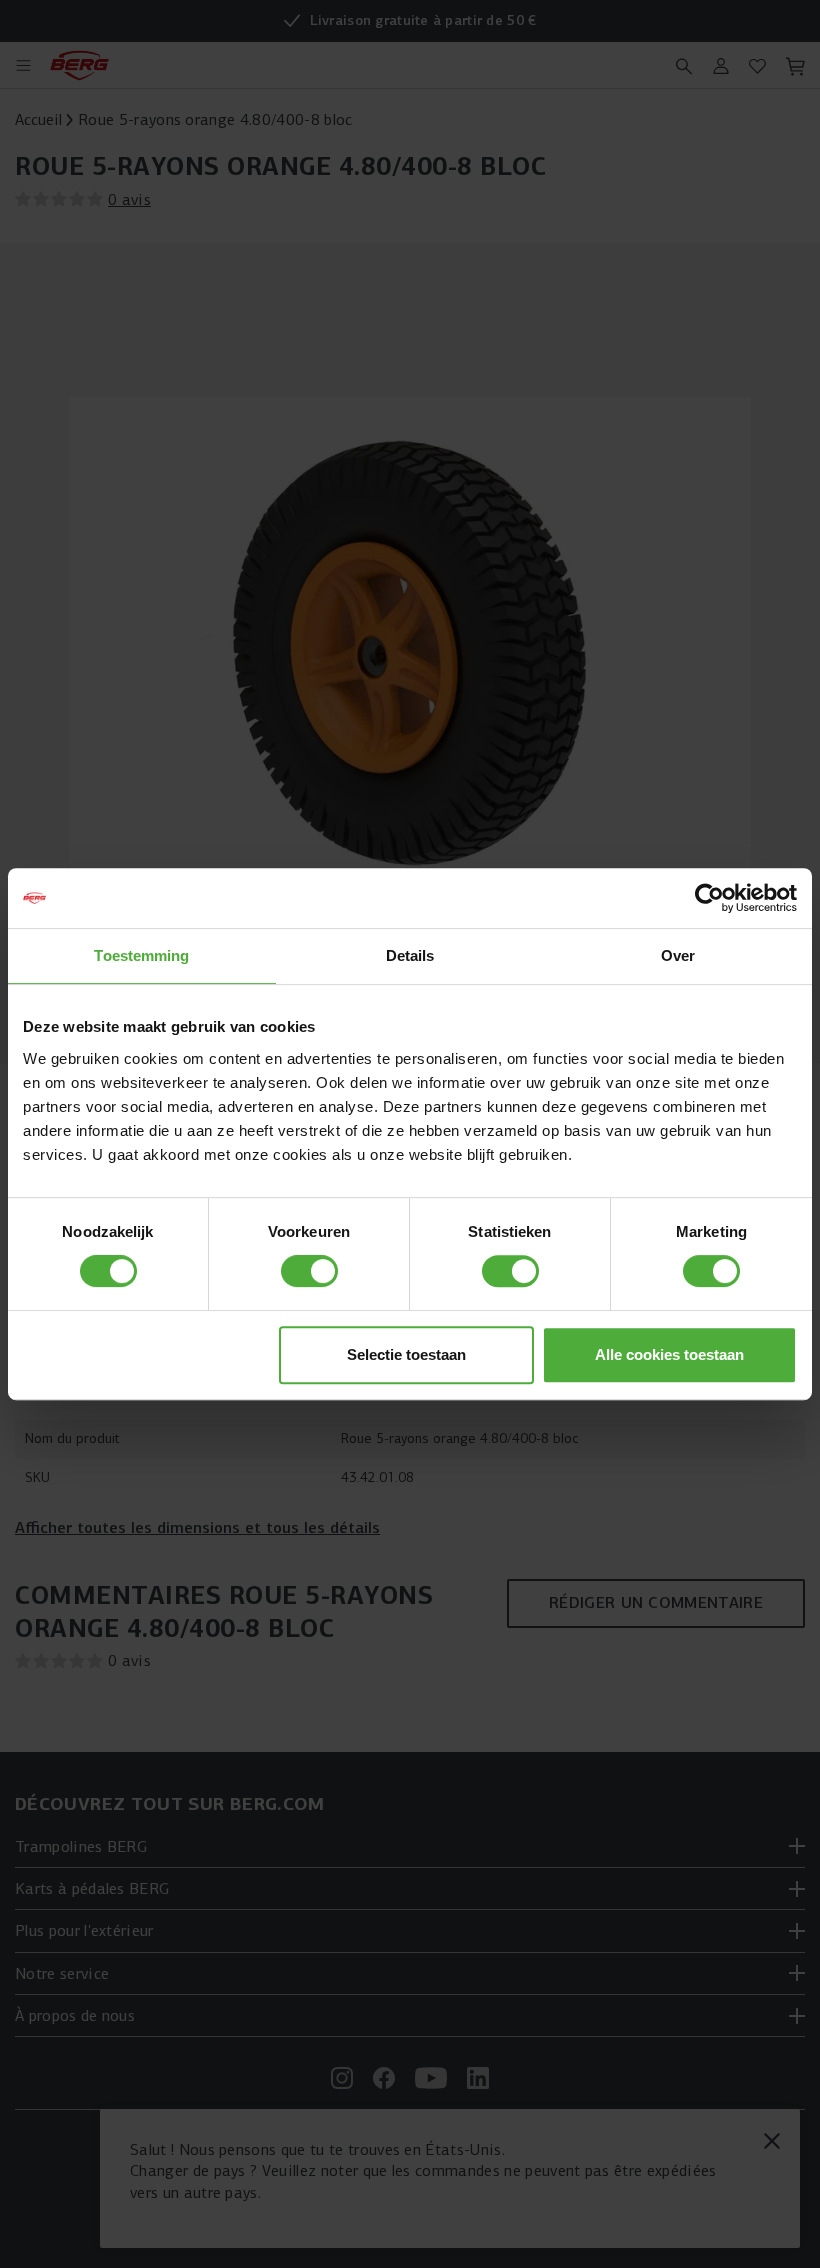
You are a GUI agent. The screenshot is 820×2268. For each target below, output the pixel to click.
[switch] (309, 1271)
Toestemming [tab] (141, 955)
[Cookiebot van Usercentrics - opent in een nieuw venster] (709, 898)
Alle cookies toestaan (669, 1354)
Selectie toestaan (406, 1354)
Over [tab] (678, 955)
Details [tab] (410, 955)
